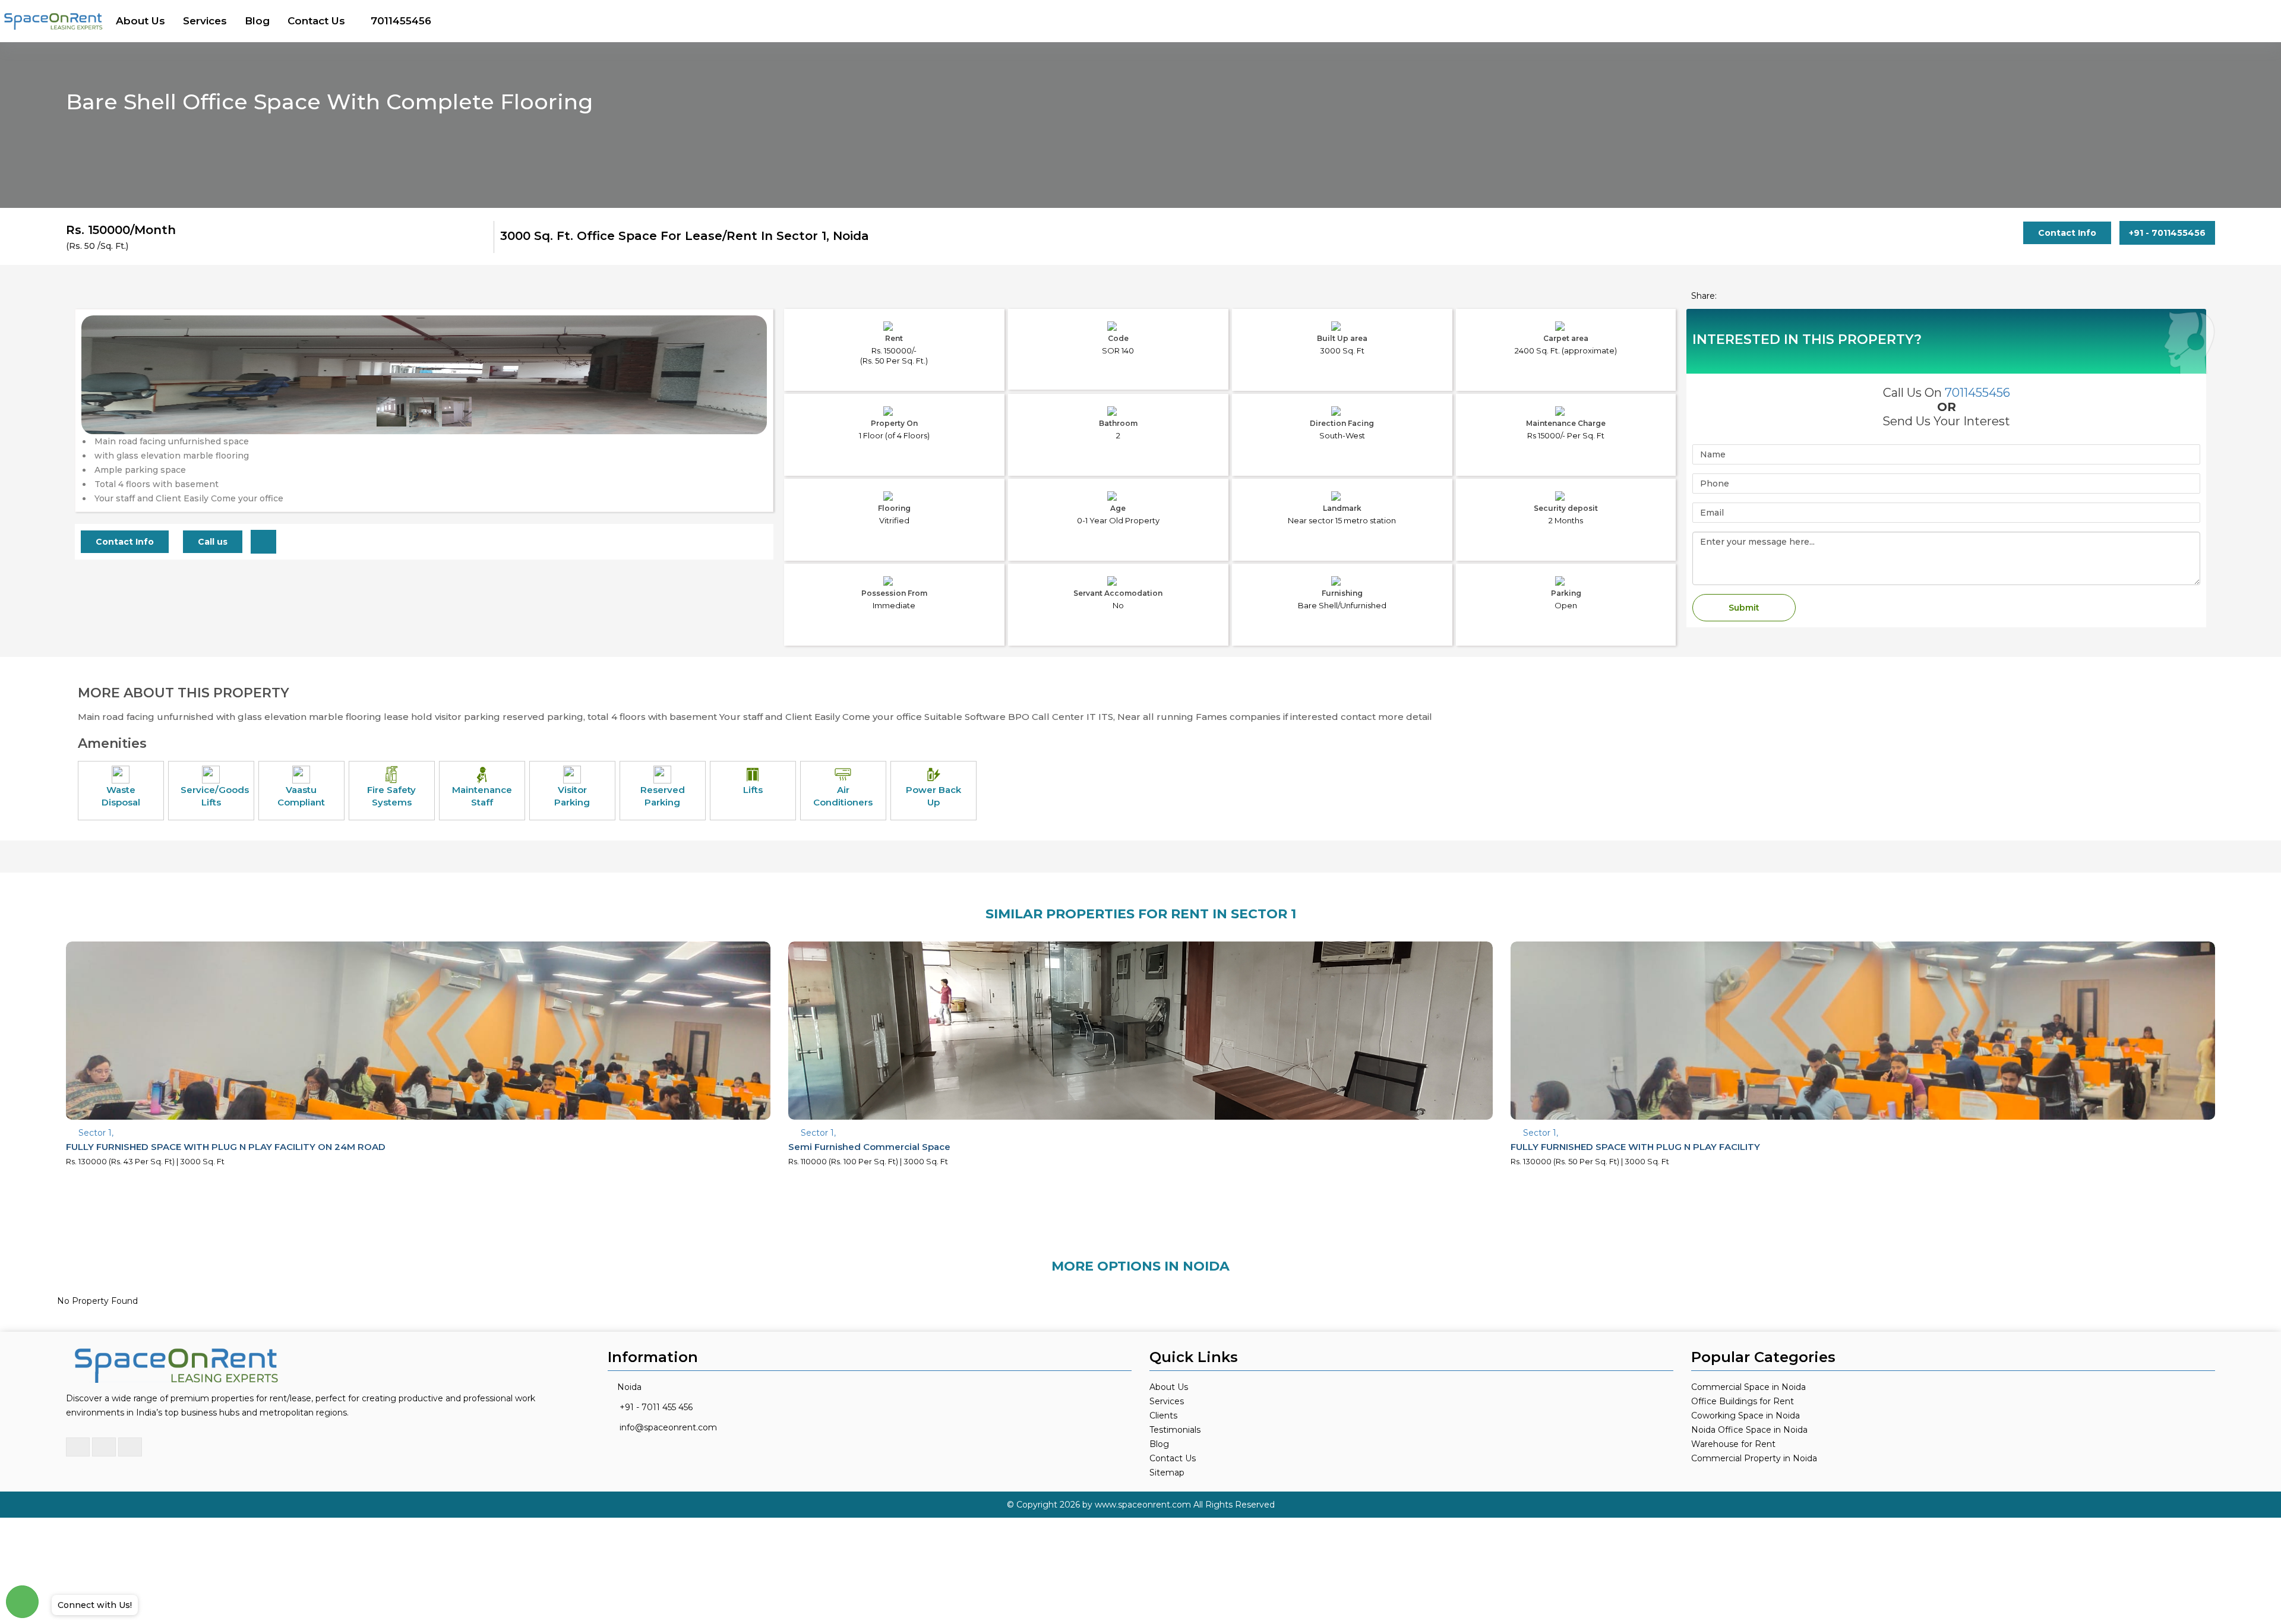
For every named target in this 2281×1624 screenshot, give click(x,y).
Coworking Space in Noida (1745, 1416)
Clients (1163, 1416)
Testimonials (1175, 1430)
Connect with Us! (95, 1605)
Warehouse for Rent (1733, 1444)
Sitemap (1167, 1473)
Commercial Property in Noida (1754, 1458)
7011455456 (401, 21)
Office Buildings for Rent (1743, 1401)
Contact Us (316, 21)
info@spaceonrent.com (668, 1427)
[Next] (751, 399)
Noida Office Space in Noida (1749, 1430)
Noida (629, 1387)
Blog (257, 21)
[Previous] (97, 399)
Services (205, 21)
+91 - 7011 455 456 (656, 1407)
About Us (140, 21)
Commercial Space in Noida (1748, 1387)
